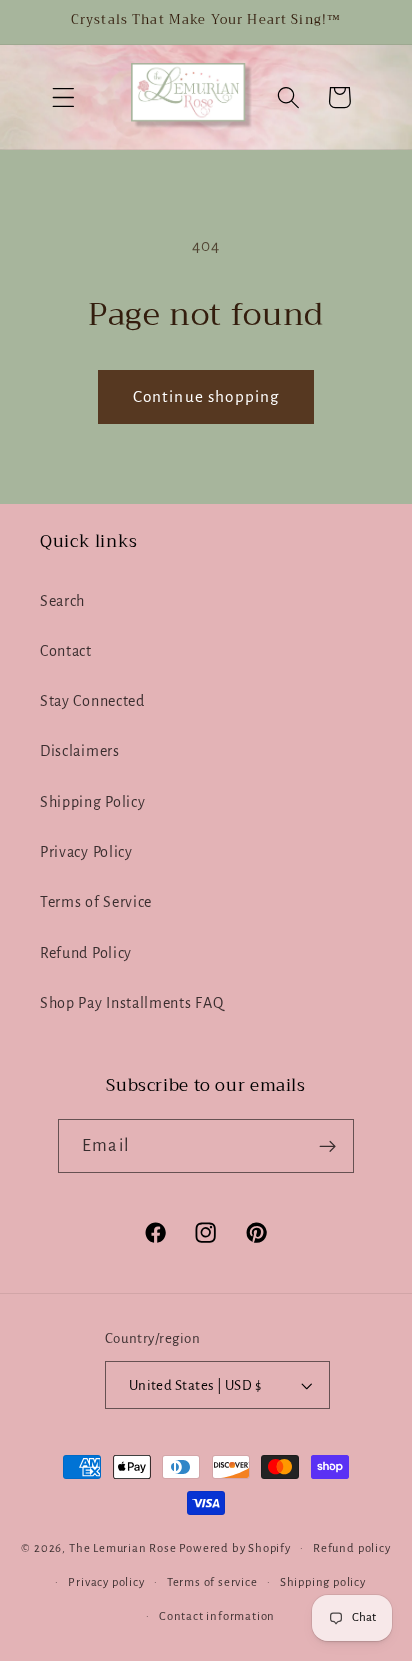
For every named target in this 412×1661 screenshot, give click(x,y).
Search (62, 601)
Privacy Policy (86, 852)
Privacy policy (106, 1582)
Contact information (217, 1616)
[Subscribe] (327, 1146)
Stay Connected (92, 701)
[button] (63, 97)
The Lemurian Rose (123, 1548)
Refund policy (351, 1548)
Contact (66, 651)
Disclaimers (80, 751)
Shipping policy (323, 1582)
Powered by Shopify (235, 1548)
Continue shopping (206, 396)
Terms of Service (96, 902)
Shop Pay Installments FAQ (131, 1003)
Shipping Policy (92, 802)
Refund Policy (86, 953)
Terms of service (212, 1582)
